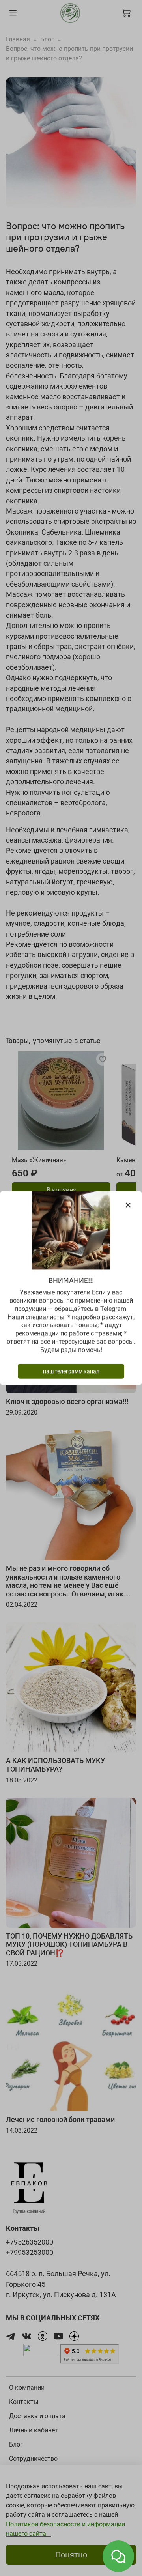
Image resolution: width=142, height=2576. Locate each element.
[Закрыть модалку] (128, 1205)
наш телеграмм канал (71, 1371)
